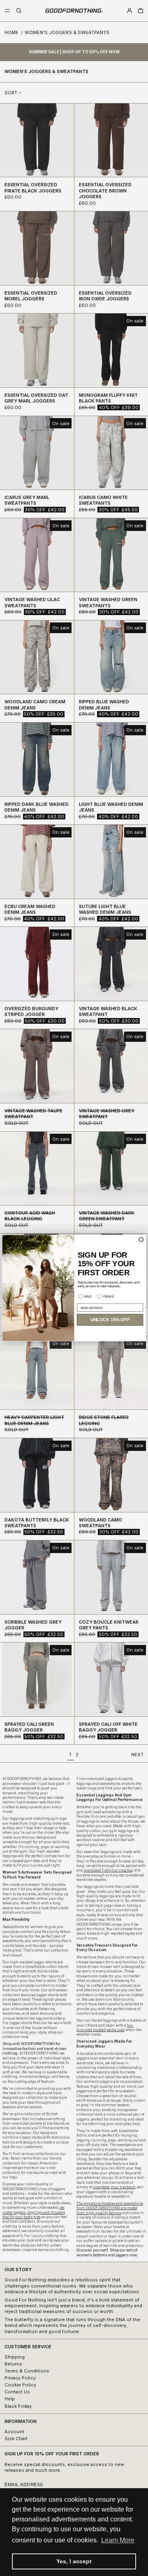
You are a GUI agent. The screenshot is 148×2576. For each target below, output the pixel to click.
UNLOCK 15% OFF (110, 1320)
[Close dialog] (141, 1240)
